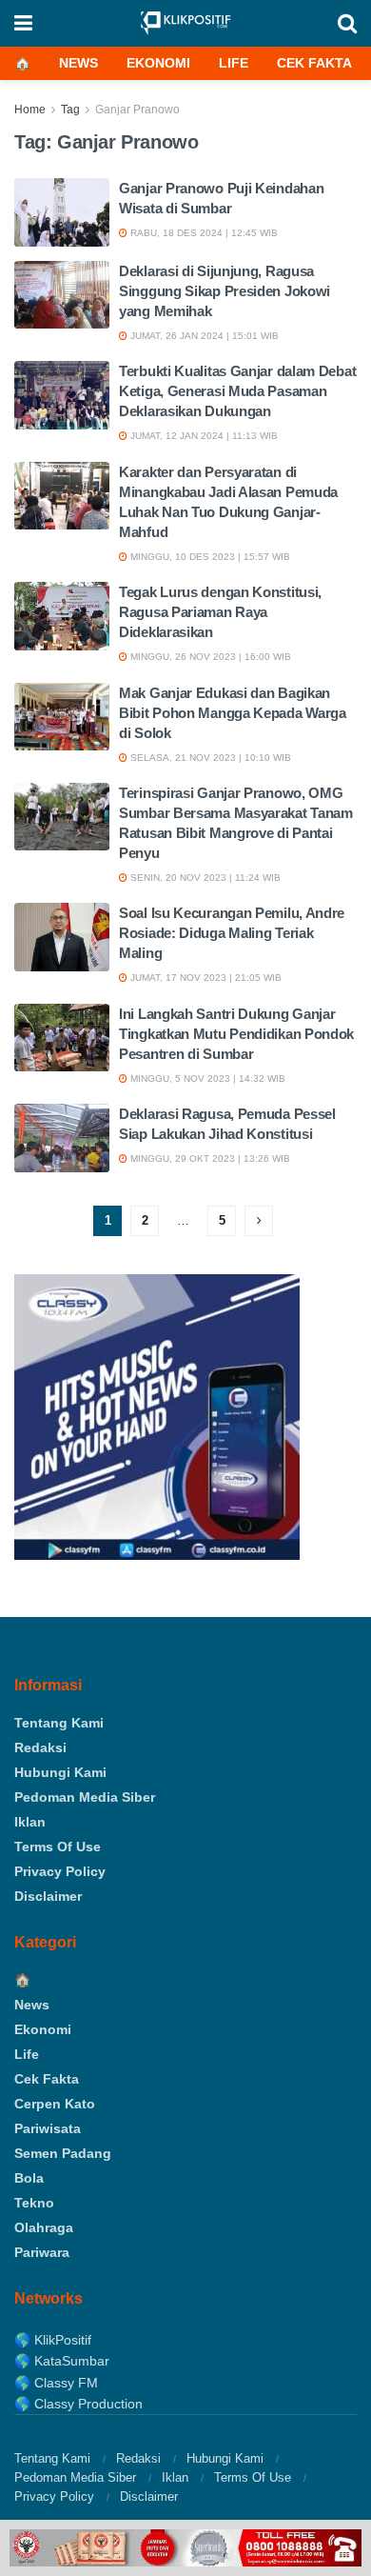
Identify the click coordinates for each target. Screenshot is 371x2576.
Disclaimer (48, 1896)
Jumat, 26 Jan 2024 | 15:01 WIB (203, 336)
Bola (29, 2178)
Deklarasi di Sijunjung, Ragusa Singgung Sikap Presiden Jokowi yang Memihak (225, 291)
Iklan (30, 1822)
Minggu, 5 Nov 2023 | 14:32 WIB (206, 1078)
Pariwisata (48, 2128)
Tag (70, 110)
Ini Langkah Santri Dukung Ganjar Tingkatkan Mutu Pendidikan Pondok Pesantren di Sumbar (236, 1034)
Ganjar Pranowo (137, 110)
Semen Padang (63, 2153)
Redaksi (40, 1747)
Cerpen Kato (55, 2104)
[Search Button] (347, 23)
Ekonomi (158, 63)
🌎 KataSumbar (62, 2361)
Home (30, 110)
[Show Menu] (23, 23)
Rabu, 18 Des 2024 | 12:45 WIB (203, 233)
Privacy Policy (60, 1871)
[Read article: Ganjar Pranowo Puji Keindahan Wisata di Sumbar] (62, 212)
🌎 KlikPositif (53, 2340)
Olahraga (44, 2227)
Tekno (34, 2203)
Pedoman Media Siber (85, 1797)
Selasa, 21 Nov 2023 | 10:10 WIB (209, 758)
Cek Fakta (314, 63)
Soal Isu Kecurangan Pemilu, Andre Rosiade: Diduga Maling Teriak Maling (232, 933)
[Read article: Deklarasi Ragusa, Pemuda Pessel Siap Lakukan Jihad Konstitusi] (62, 1138)
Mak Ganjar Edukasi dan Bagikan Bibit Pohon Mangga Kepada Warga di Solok (233, 713)
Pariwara (42, 2252)
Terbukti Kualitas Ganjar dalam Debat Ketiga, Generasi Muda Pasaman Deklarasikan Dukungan (237, 391)
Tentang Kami (59, 1723)
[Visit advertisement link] (185, 2548)
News (78, 63)
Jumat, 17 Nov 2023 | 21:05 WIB (205, 978)
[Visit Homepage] (185, 23)
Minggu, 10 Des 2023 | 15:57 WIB (209, 557)
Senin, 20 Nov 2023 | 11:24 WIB (204, 878)
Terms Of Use (58, 1847)
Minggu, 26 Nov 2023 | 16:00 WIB (209, 657)
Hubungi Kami (60, 1772)
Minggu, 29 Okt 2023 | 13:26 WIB (209, 1158)
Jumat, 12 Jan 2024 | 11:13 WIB (203, 436)
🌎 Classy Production (78, 2404)
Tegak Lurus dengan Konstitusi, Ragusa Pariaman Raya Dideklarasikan (220, 612)
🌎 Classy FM (56, 2383)
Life (234, 63)
